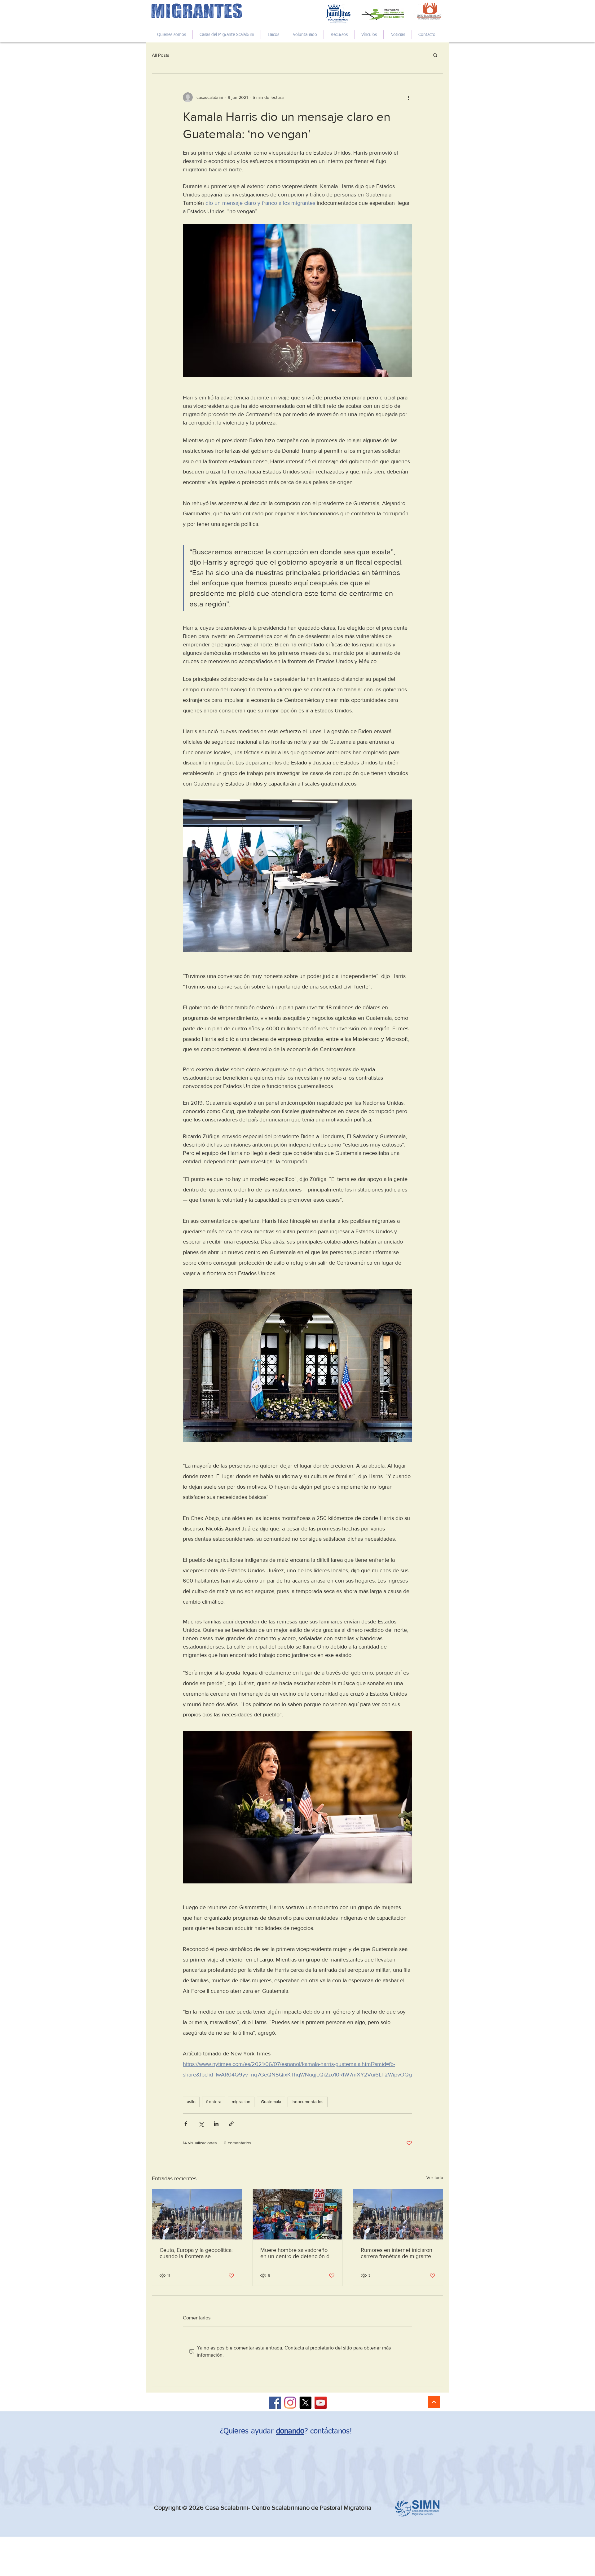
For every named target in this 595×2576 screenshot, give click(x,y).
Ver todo (435, 2177)
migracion (241, 2102)
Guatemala (271, 2102)
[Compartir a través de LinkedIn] (216, 2124)
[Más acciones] (408, 97)
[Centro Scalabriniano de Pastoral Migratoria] (275, 2403)
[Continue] (434, 2402)
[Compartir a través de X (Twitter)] (201, 2124)
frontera (214, 2102)
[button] (435, 55)
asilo (191, 2102)
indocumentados (308, 2102)
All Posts (161, 55)
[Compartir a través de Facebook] (186, 2124)
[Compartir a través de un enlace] (231, 2124)
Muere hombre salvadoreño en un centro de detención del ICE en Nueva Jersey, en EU (297, 2253)
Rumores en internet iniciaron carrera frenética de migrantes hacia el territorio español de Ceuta (397, 2253)
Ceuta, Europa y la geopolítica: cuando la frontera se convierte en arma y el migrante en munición (196, 2253)
